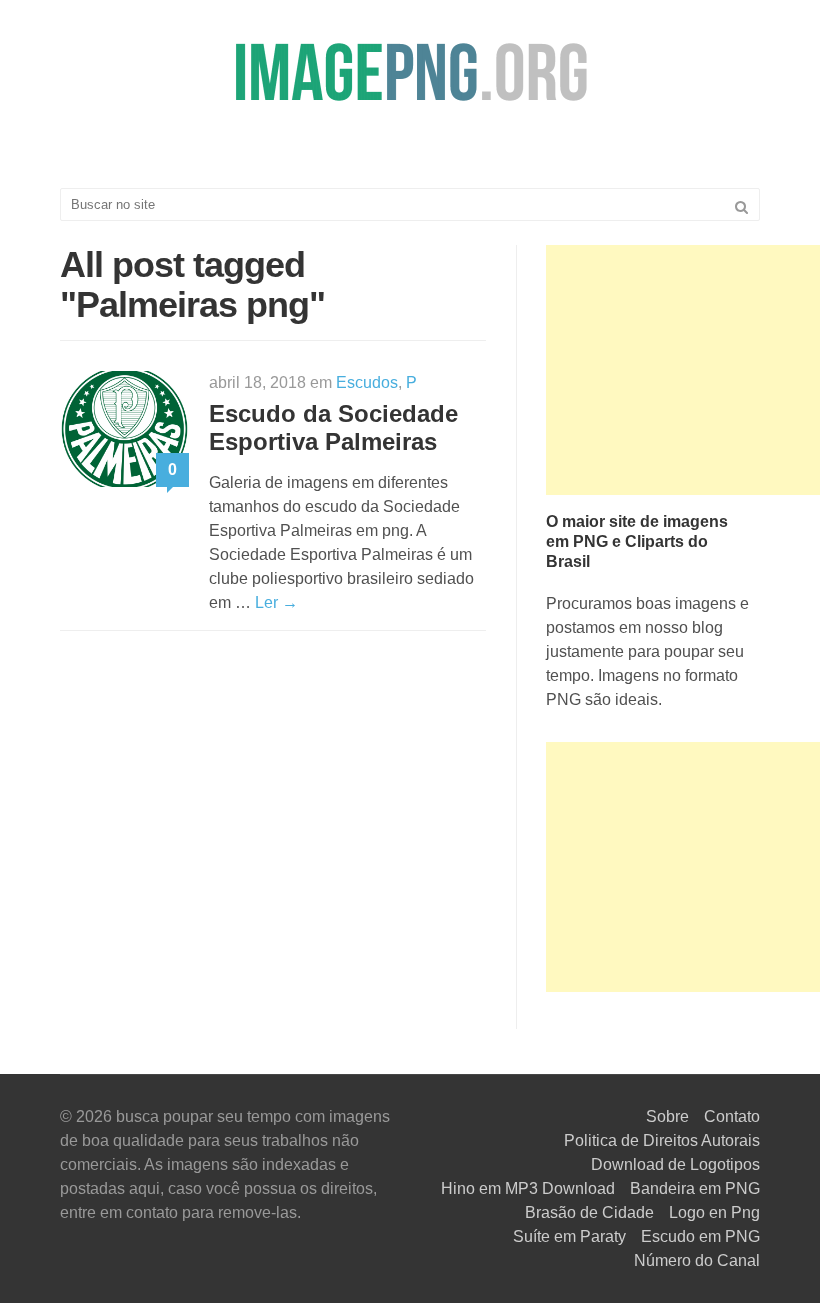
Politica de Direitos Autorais (662, 1140)
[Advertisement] (683, 370)
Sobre (667, 1116)
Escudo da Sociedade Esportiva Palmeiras (333, 427)
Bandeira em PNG (695, 1188)
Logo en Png (714, 1212)
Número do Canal (697, 1260)
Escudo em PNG (700, 1236)
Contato (732, 1116)
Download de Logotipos (675, 1164)
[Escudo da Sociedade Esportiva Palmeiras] (124, 427)
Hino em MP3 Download (528, 1188)
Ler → (276, 602)
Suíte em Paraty (569, 1236)
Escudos (367, 382)
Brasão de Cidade (589, 1212)
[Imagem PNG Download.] (410, 71)
